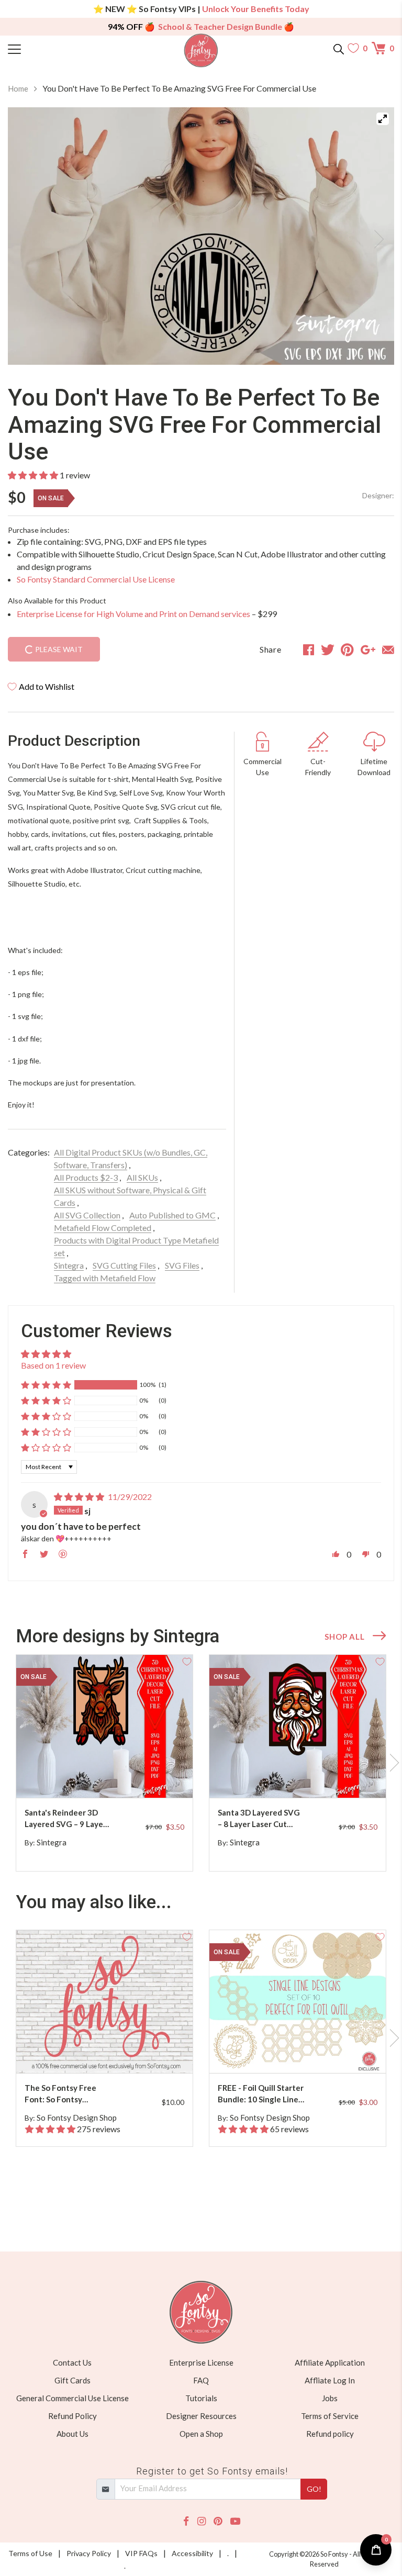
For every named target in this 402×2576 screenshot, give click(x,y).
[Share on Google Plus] (368, 649)
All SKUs (142, 1177)
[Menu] (56, 48)
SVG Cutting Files (124, 1265)
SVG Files (182, 1265)
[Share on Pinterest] (347, 649)
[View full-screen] (383, 119)
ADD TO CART (151, 1777)
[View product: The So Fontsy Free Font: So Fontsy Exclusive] (104, 2002)
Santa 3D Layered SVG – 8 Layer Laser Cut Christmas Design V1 (259, 1819)
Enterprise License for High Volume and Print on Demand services (133, 614)
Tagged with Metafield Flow (105, 1278)
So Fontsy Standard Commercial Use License (96, 579)
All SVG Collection (87, 1215)
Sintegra (69, 1265)
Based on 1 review (53, 1365)
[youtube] (235, 2521)
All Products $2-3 (86, 1177)
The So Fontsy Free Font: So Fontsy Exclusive (60, 2094)
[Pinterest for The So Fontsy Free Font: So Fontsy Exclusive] (106, 2052)
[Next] (373, 236)
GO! (314, 2489)
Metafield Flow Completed (103, 1228)
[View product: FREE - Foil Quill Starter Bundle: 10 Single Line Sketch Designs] (298, 2002)
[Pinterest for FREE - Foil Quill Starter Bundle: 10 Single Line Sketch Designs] (299, 2052)
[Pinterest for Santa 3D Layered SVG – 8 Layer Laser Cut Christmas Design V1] (299, 1777)
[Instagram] (202, 2521)
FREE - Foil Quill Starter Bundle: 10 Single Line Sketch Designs (261, 2094)
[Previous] (29, 236)
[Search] (339, 48)
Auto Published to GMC (172, 1215)
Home (18, 88)
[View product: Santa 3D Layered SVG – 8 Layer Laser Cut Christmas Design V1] (298, 1726)
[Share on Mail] (388, 649)
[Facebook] (186, 2521)
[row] (201, 1763)
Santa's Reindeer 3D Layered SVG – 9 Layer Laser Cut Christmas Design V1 (65, 1819)
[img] (79, 1497)
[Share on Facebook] (309, 649)
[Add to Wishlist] (187, 1661)
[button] (33, 475)
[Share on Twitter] (328, 649)
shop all (344, 1637)
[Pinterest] (218, 2521)
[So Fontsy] (201, 51)
